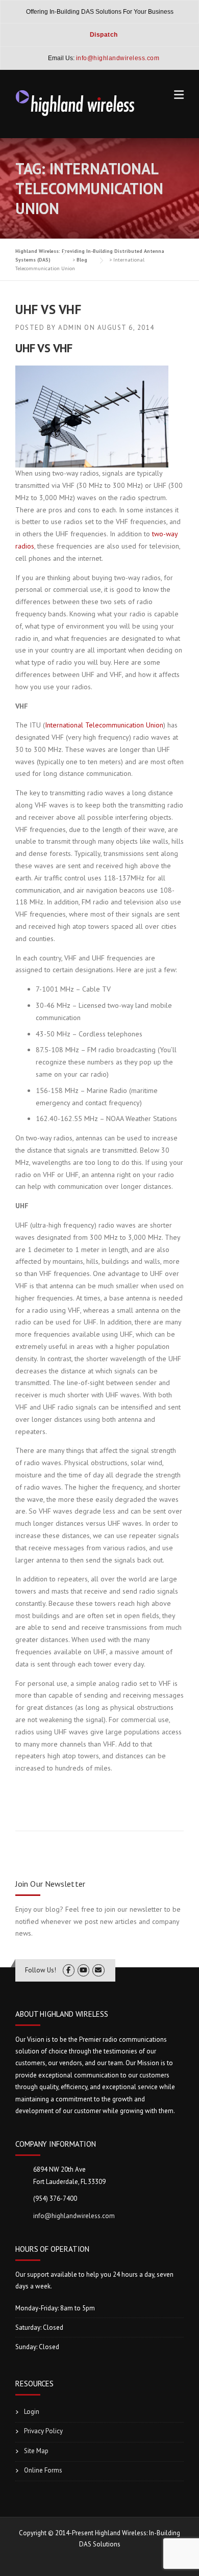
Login (32, 2412)
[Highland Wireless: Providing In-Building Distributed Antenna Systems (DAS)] (76, 102)
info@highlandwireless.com (74, 2216)
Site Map (36, 2451)
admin (70, 328)
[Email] (98, 1970)
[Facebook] (69, 1970)
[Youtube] (83, 1970)
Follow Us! (41, 1970)
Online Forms (43, 2470)
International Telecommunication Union (104, 725)
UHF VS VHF (48, 309)
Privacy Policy (43, 2431)
